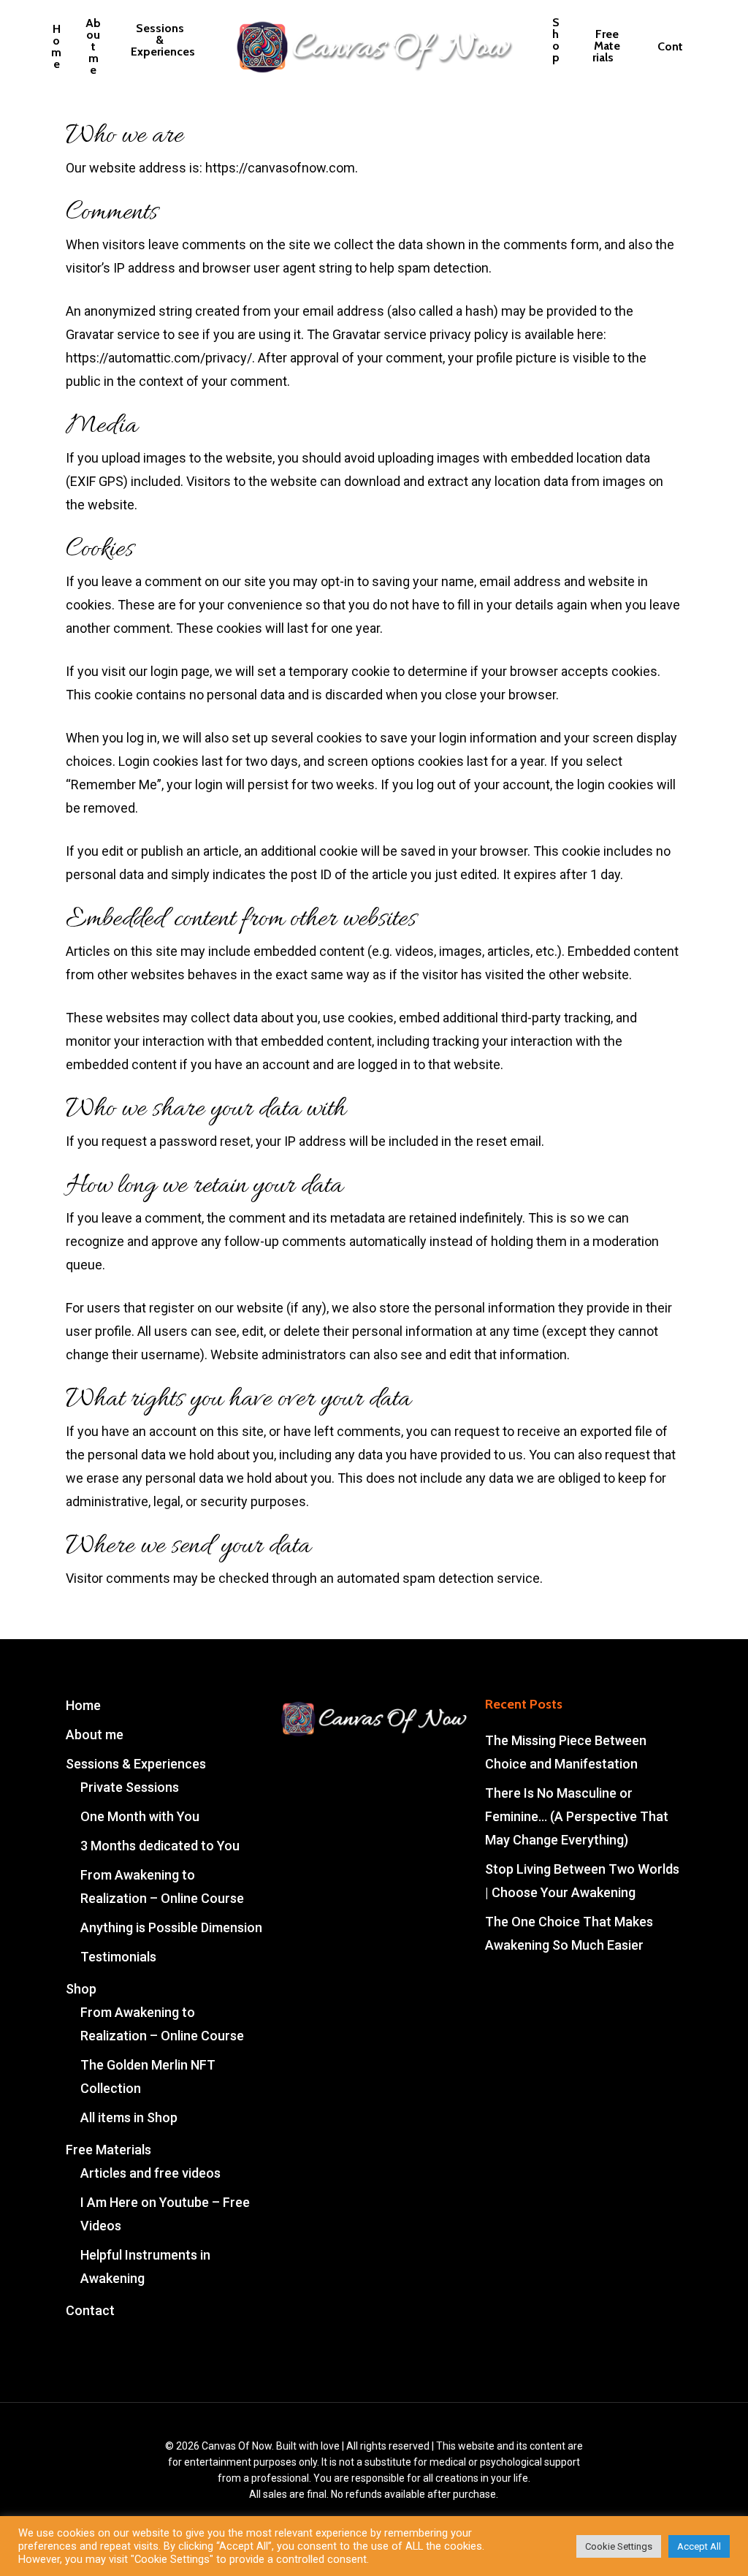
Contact (90, 2310)
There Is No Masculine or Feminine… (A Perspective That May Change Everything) (577, 1816)
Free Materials (108, 2150)
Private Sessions (130, 1787)
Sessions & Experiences (136, 1764)
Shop (81, 1989)
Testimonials (118, 1957)
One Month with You (140, 1816)
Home (83, 1705)
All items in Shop (129, 2117)
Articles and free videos (150, 2173)
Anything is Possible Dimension (171, 1927)
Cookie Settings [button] (619, 2546)
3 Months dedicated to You (160, 1846)
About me (95, 1735)
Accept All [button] (699, 2546)
